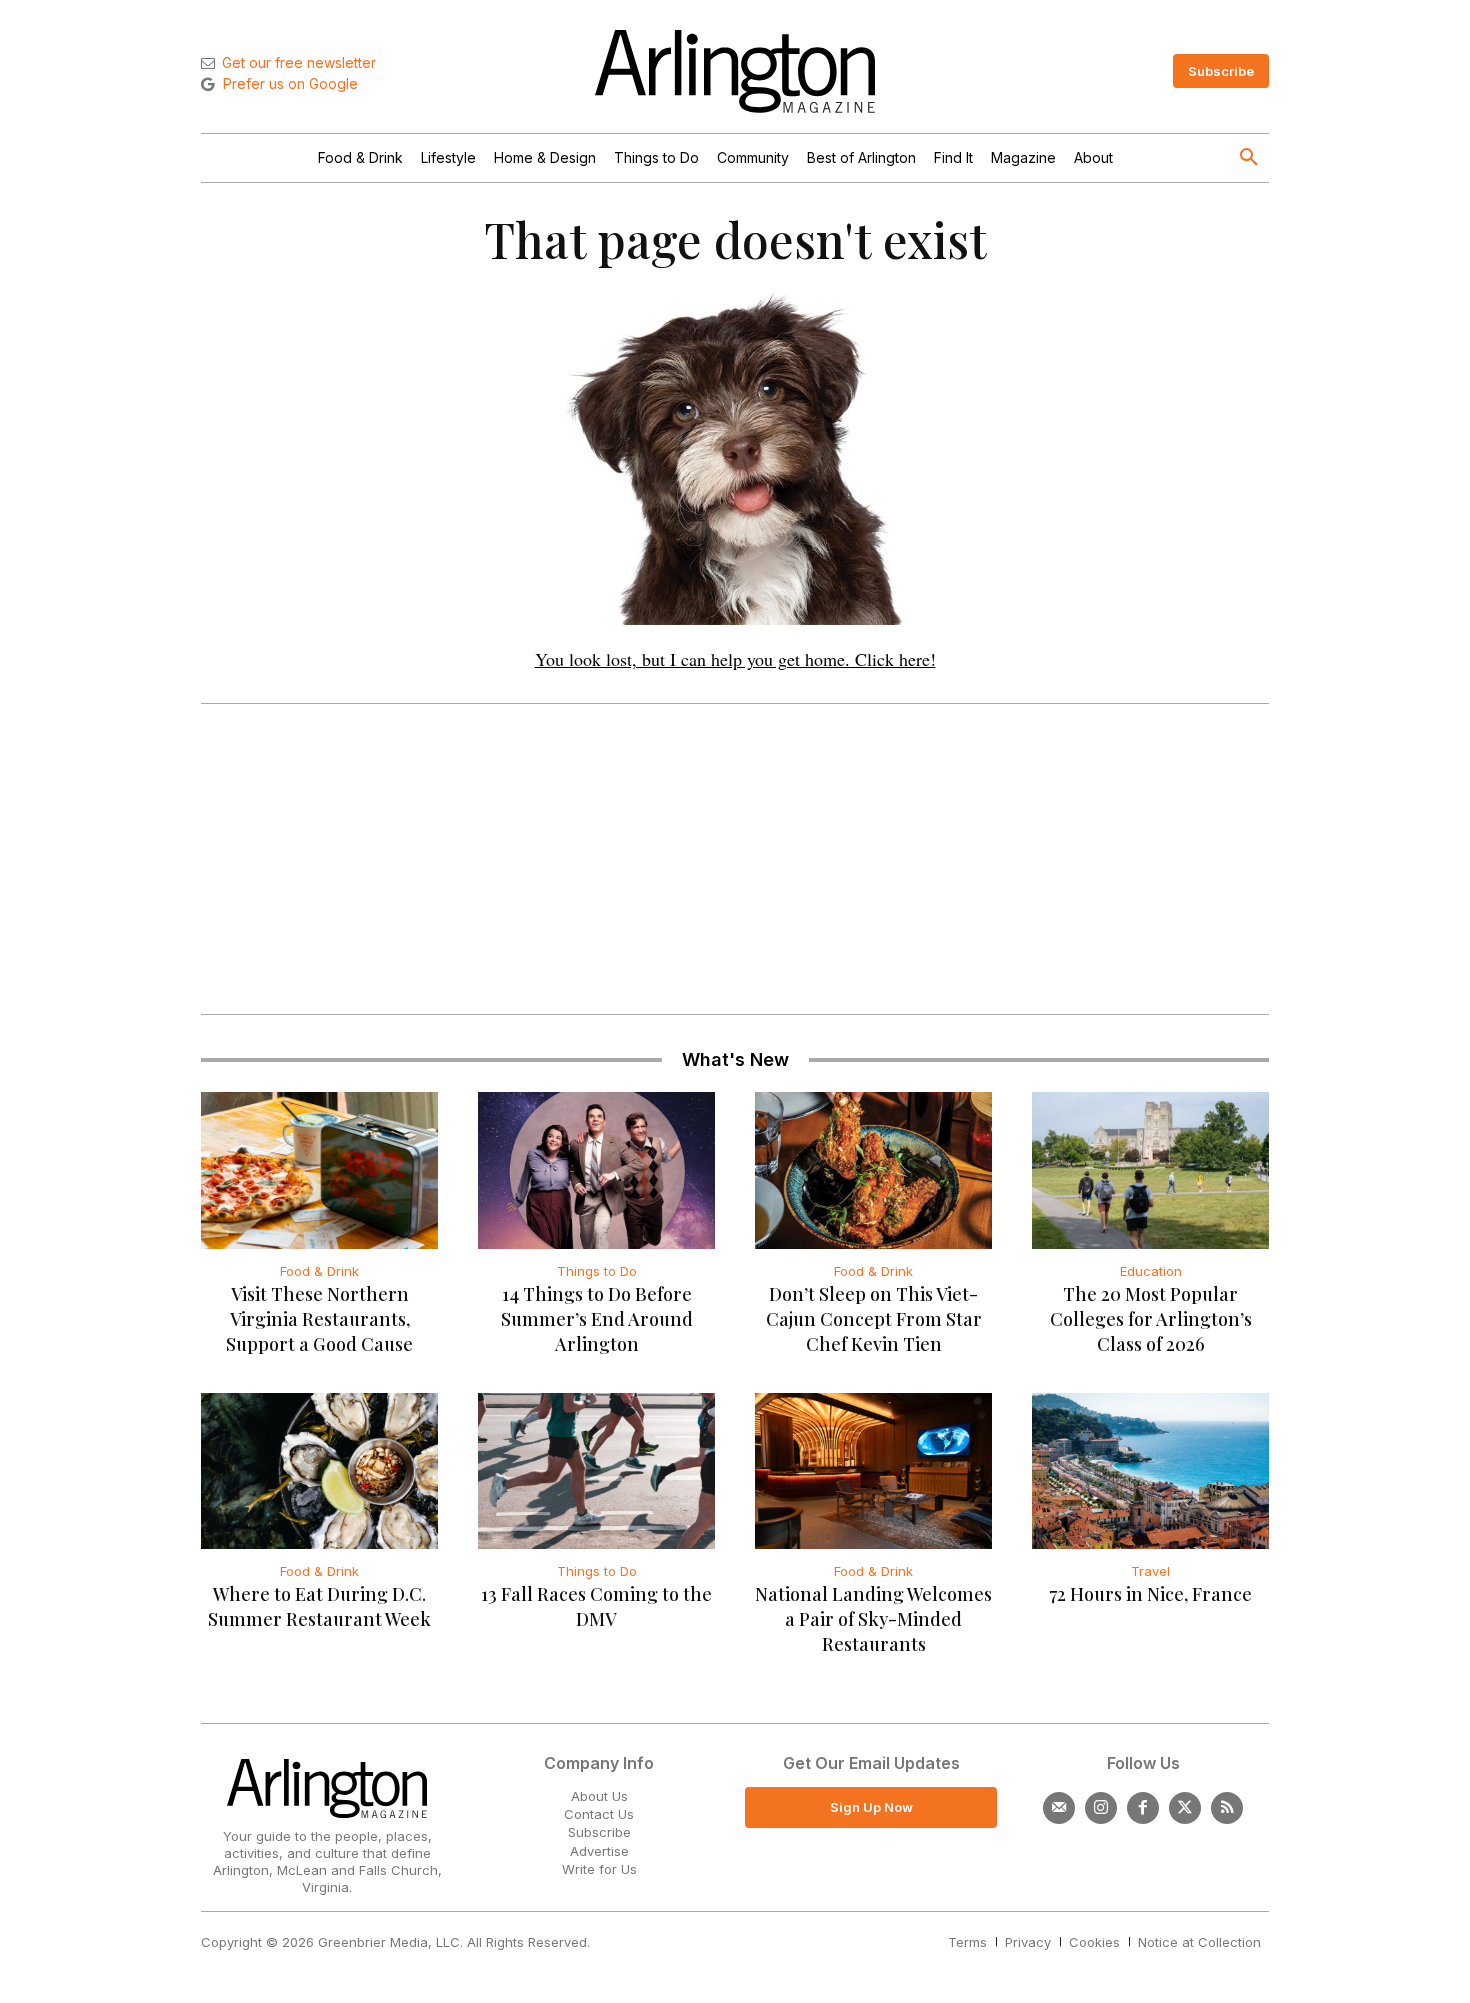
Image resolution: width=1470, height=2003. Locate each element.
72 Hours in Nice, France (1150, 1594)
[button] (1249, 158)
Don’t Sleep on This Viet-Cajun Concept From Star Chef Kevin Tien (874, 1319)
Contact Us (599, 1814)
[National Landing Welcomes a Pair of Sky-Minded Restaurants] (873, 1471)
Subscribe (599, 1832)
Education (1151, 1271)
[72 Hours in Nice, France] (1150, 1471)
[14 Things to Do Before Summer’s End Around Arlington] (596, 1170)
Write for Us (599, 1869)
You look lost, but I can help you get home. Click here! (735, 659)
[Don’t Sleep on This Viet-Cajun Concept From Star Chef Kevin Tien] (873, 1170)
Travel (1150, 1571)
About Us (599, 1796)
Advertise (599, 1851)
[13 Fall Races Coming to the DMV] (596, 1471)
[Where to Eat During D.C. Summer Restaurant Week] (319, 1471)
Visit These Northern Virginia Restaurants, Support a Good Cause (319, 1319)
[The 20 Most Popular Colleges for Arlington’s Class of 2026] (1150, 1170)
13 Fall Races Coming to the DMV (596, 1606)
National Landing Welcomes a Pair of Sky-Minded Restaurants (873, 1619)
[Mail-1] (1059, 1808)
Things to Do (597, 1271)
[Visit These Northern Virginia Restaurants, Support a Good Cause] (319, 1170)
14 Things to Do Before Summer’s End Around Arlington (597, 1319)
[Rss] (1227, 1808)
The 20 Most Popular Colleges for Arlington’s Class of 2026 (1151, 1319)
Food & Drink (319, 1271)
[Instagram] (1101, 1808)
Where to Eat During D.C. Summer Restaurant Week (319, 1606)
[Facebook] (1143, 1808)
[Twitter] (1185, 1808)
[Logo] (735, 71)
